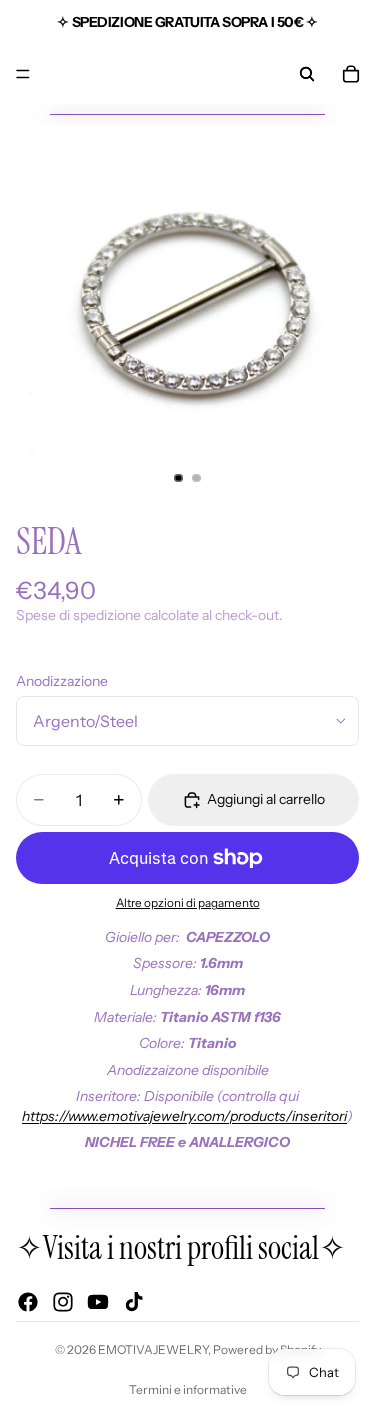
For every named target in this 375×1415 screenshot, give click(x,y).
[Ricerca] (307, 74)
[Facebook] (28, 1303)
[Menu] (23, 74)
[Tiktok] (134, 1303)
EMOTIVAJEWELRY (153, 1349)
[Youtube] (98, 1303)
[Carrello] (351, 74)
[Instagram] (63, 1303)
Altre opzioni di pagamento (188, 903)
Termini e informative (188, 1389)
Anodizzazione (62, 681)
